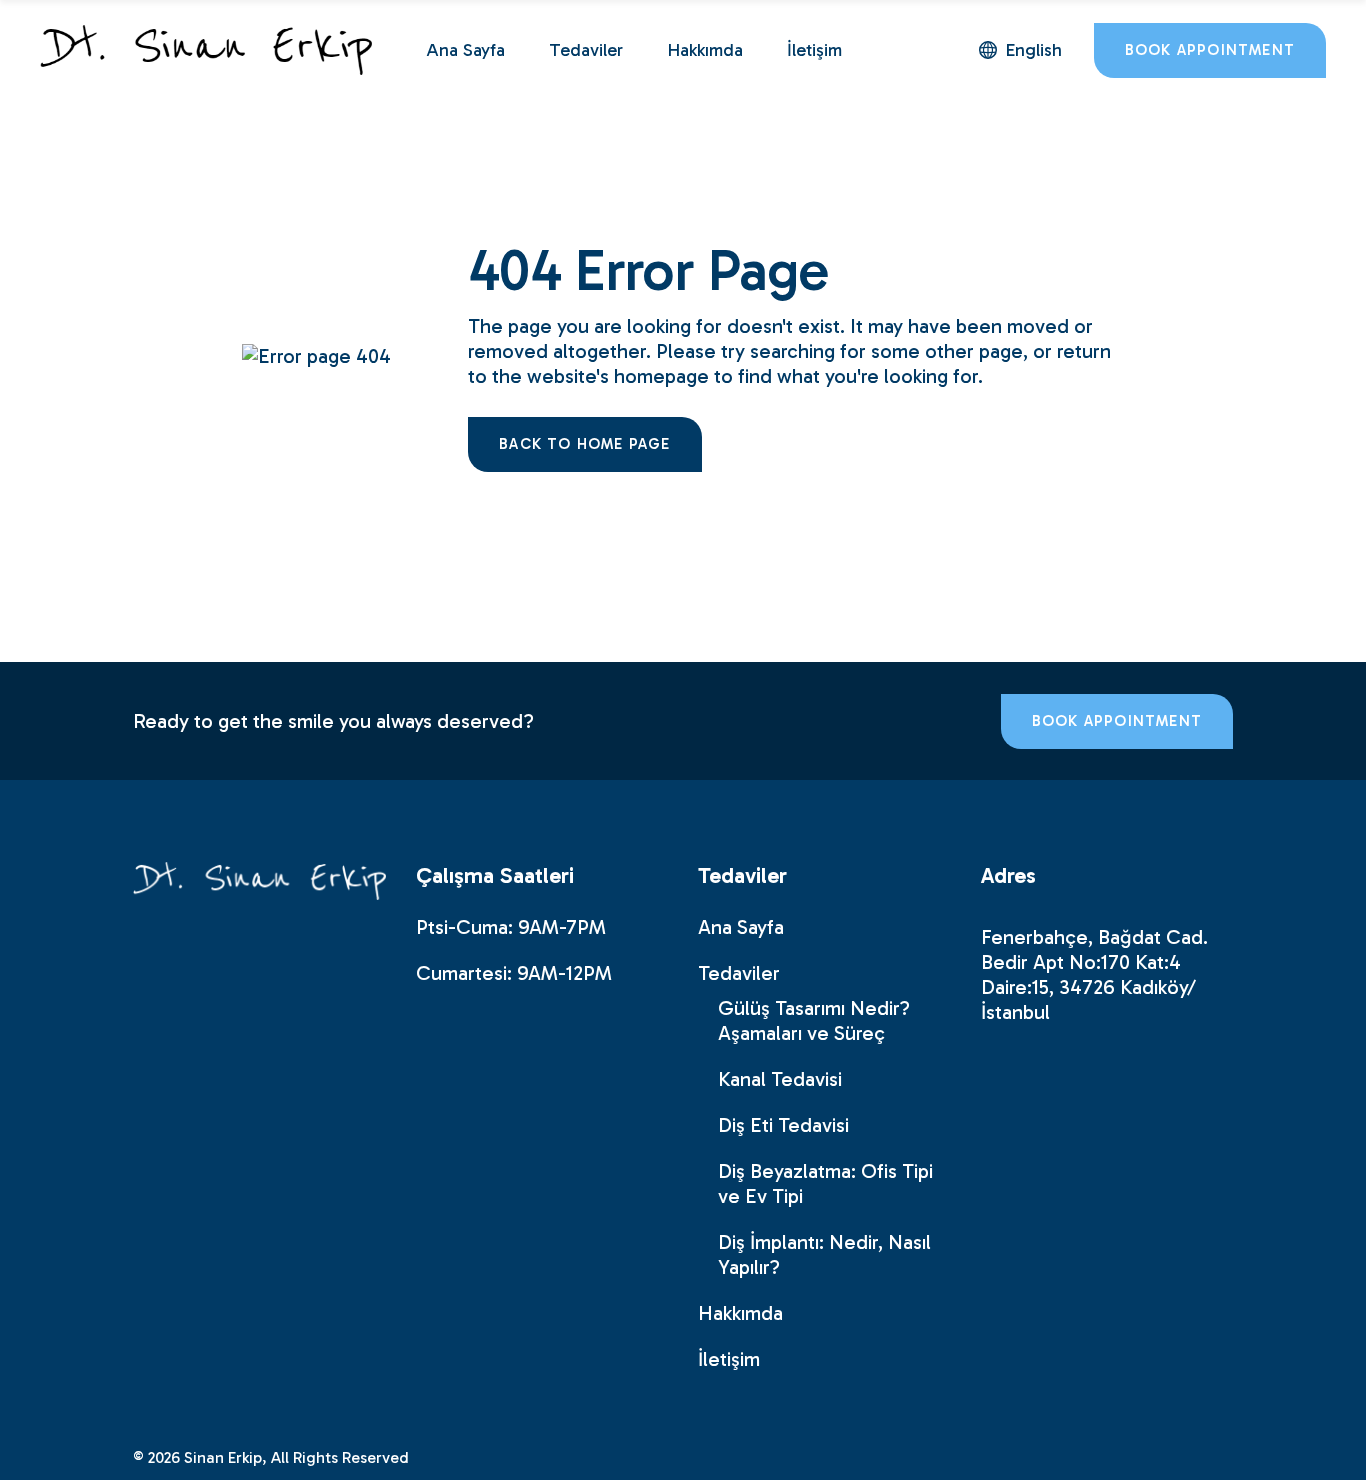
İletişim (729, 1359)
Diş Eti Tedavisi (783, 1125)
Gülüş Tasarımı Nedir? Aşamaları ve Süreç (814, 1020)
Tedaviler (739, 973)
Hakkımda (740, 1313)
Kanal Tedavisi (780, 1079)
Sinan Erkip (223, 1457)
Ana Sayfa (741, 927)
